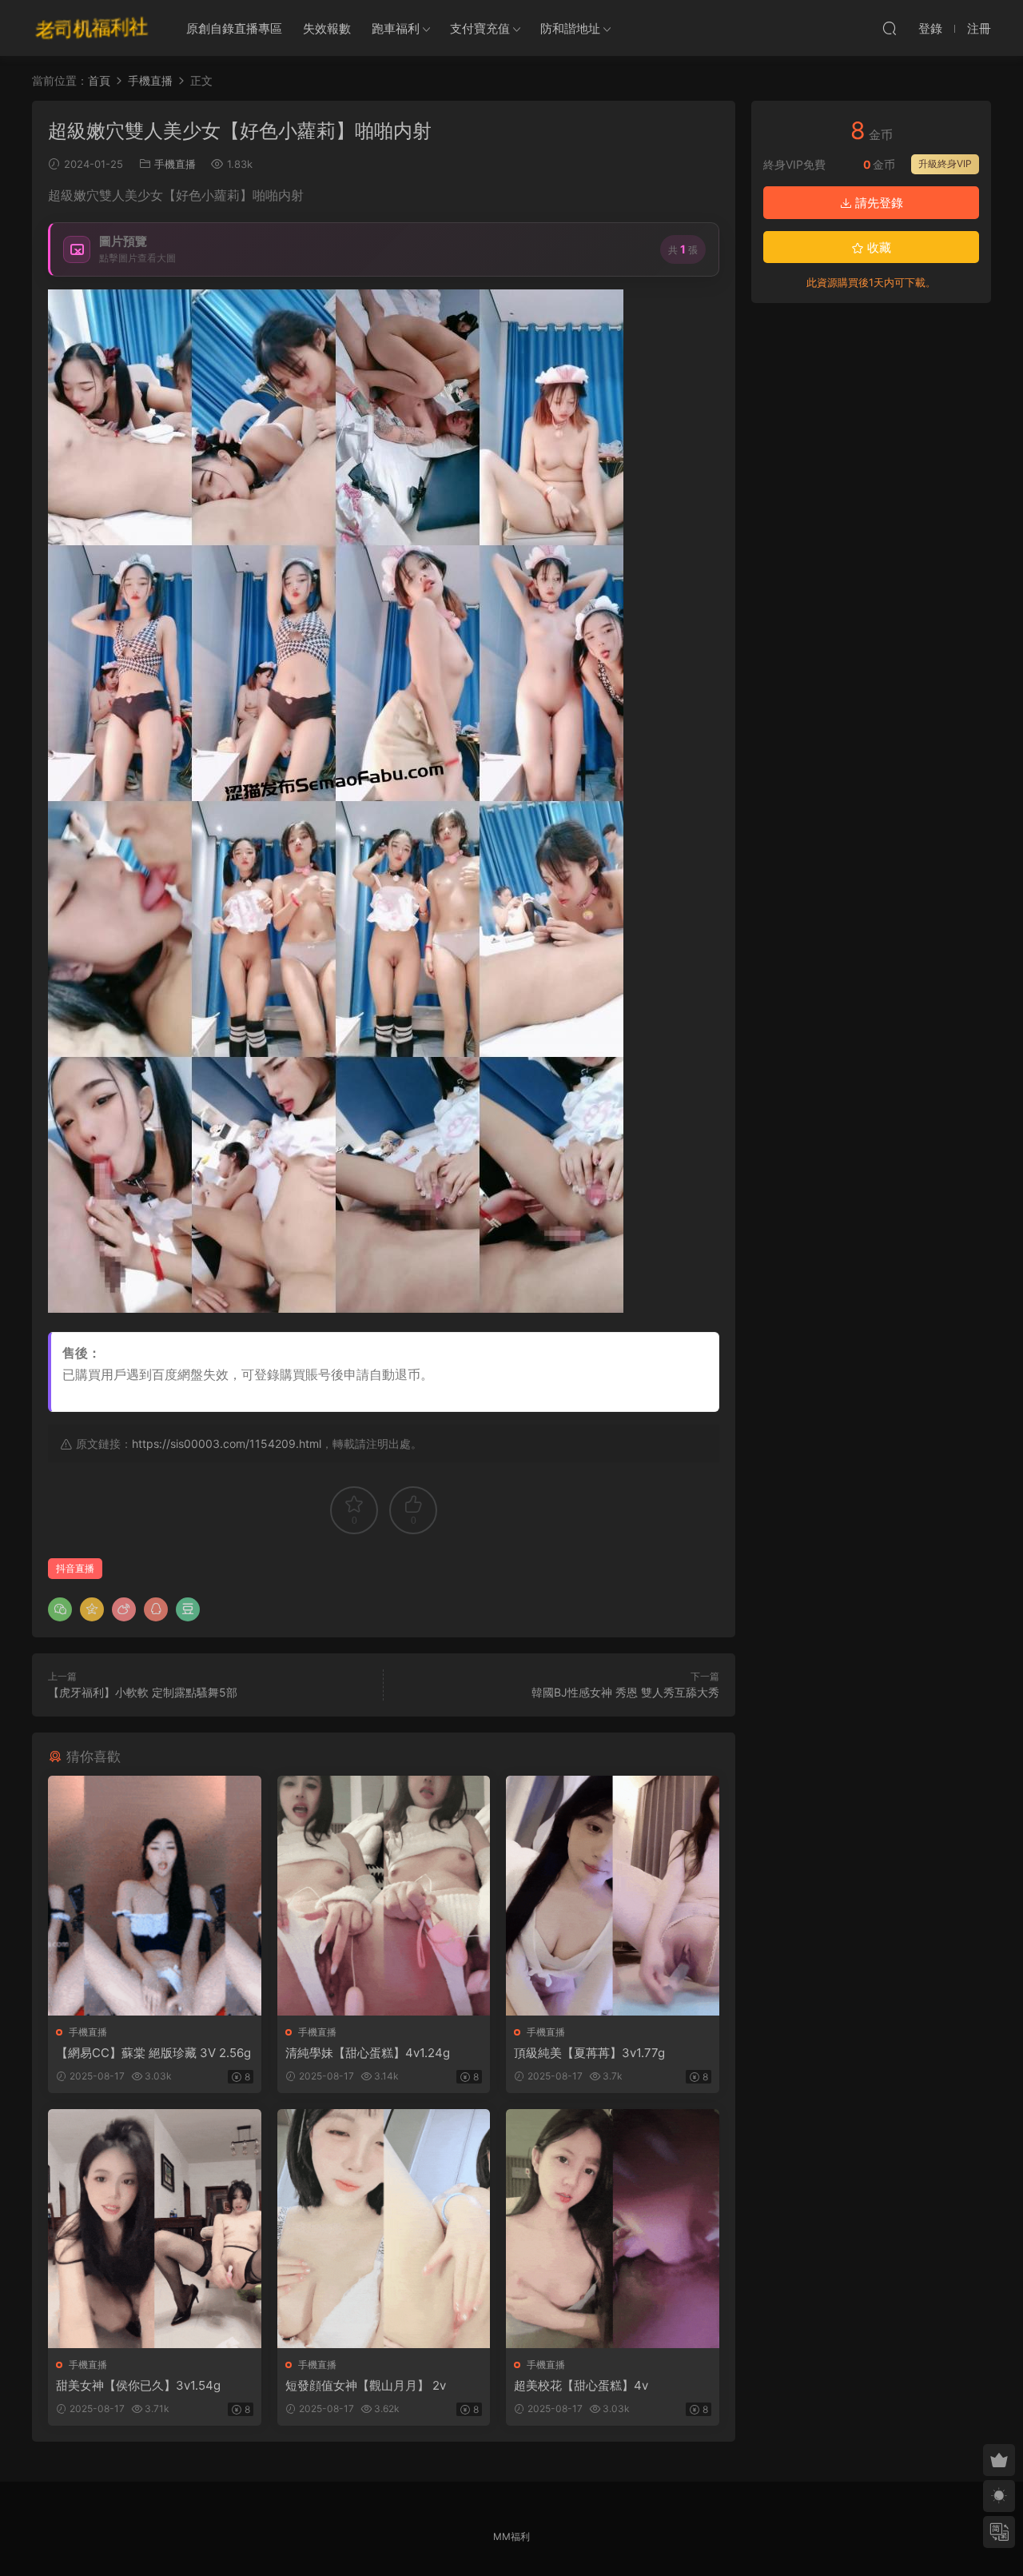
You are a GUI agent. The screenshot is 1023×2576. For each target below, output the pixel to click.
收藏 (878, 247)
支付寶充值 (480, 28)
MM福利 (511, 2536)
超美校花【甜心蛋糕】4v (581, 2385)
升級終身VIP (945, 163)
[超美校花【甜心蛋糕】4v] (613, 2229)
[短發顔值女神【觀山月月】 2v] (384, 2229)
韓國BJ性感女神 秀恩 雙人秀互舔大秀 (625, 1692)
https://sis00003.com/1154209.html (227, 1444)
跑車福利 (396, 28)
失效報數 (327, 28)
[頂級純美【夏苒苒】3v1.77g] (613, 1895)
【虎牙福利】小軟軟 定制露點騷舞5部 (143, 1692)
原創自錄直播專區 (234, 28)
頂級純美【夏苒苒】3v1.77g (589, 2053)
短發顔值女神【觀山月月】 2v (366, 2385)
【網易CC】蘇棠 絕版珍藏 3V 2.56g (153, 2053)
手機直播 (175, 164)
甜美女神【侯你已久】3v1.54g (138, 2385)
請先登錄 (878, 203)
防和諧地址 (570, 28)
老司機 (92, 28)
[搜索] (890, 28)
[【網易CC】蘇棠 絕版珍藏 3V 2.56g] (155, 1895)
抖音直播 (75, 1568)
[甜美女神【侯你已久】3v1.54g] (155, 2229)
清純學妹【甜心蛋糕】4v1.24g (368, 2053)
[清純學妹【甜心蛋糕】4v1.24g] (384, 1895)
